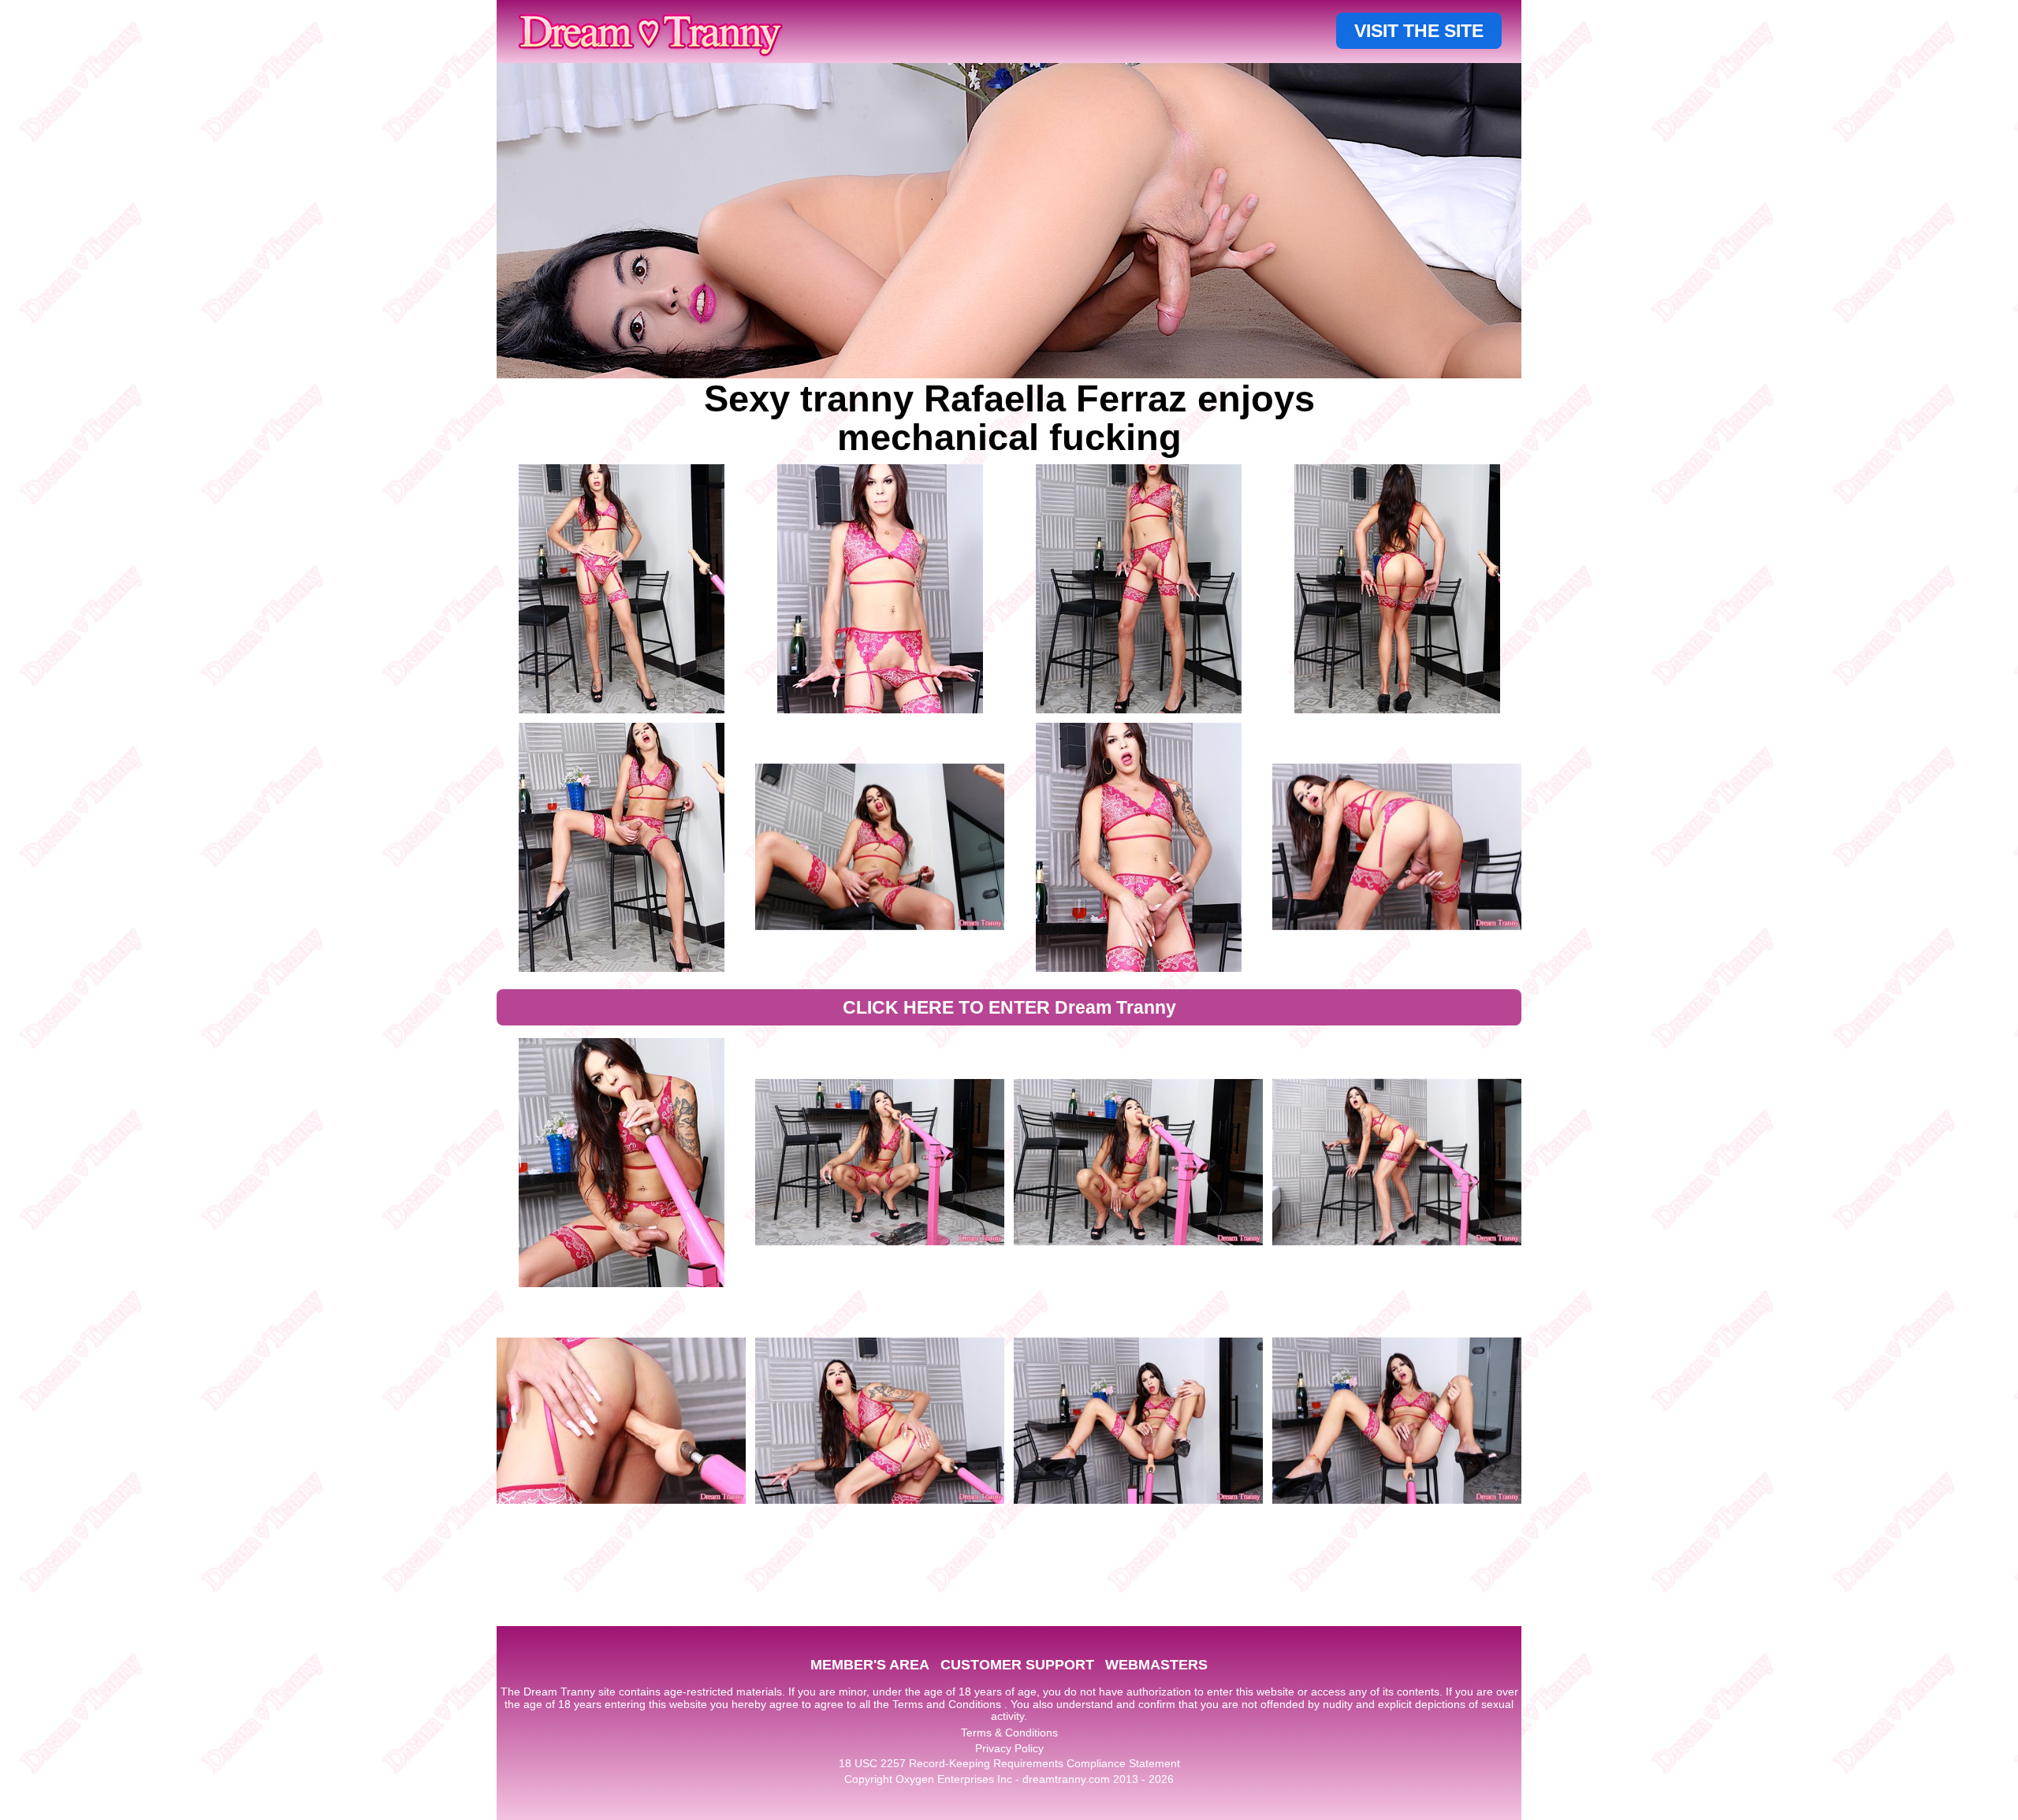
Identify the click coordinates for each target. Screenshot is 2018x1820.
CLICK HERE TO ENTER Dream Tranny (1009, 1007)
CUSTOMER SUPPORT (1017, 1665)
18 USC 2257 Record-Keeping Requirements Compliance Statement (1009, 1763)
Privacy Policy (1009, 1748)
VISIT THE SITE (1419, 31)
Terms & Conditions (1009, 1733)
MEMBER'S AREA (870, 1665)
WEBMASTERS (1156, 1665)
